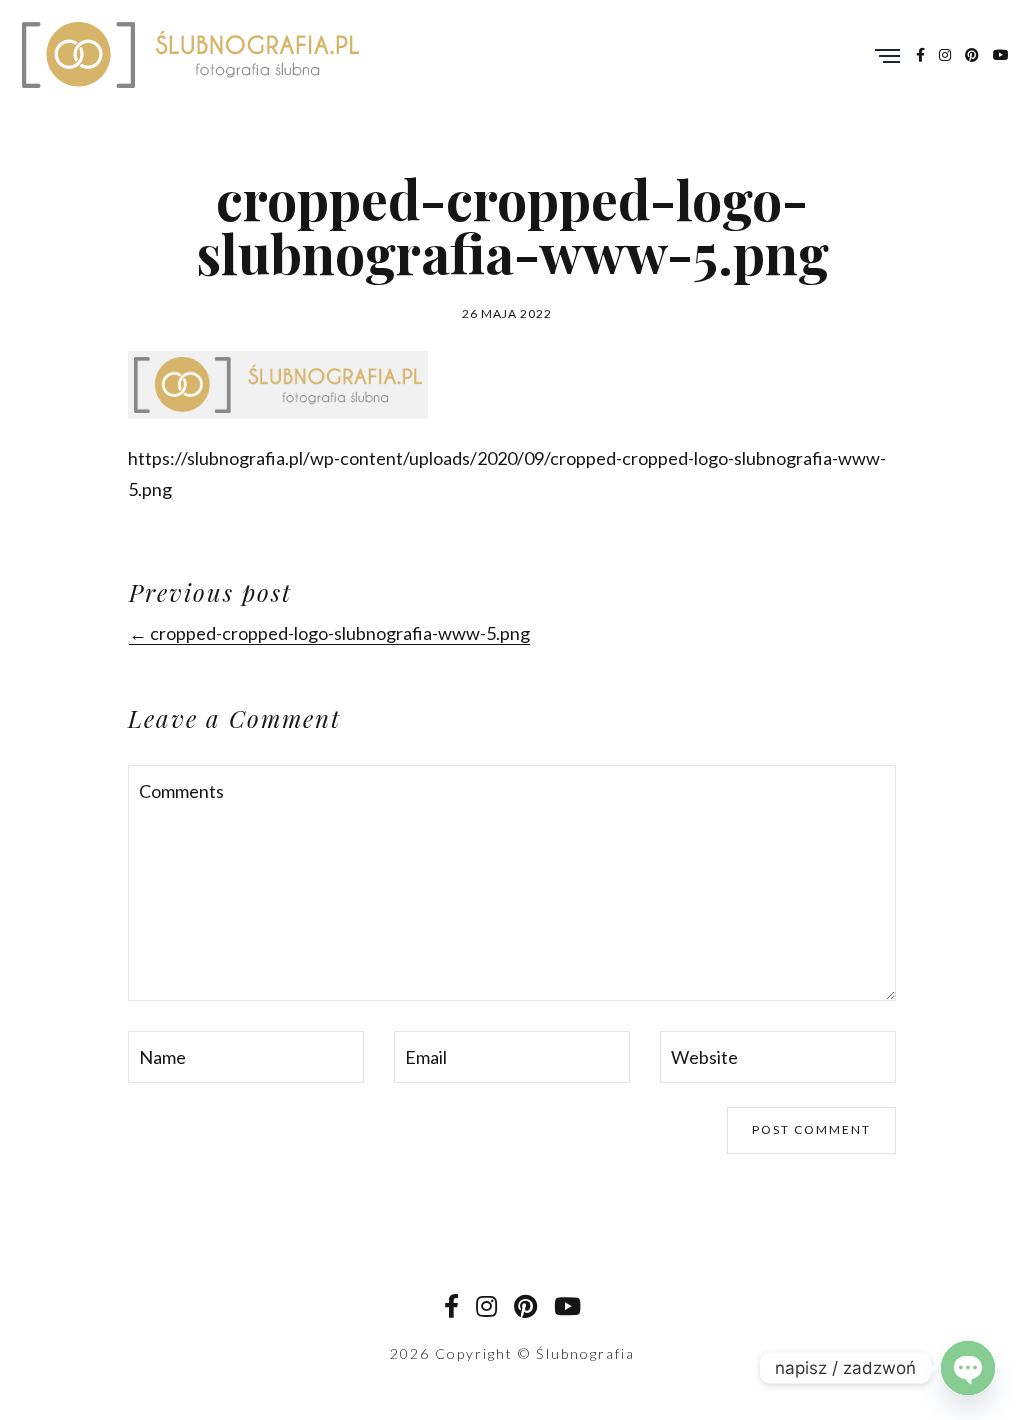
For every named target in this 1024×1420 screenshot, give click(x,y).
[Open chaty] (968, 1368)
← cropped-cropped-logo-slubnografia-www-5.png (329, 633)
